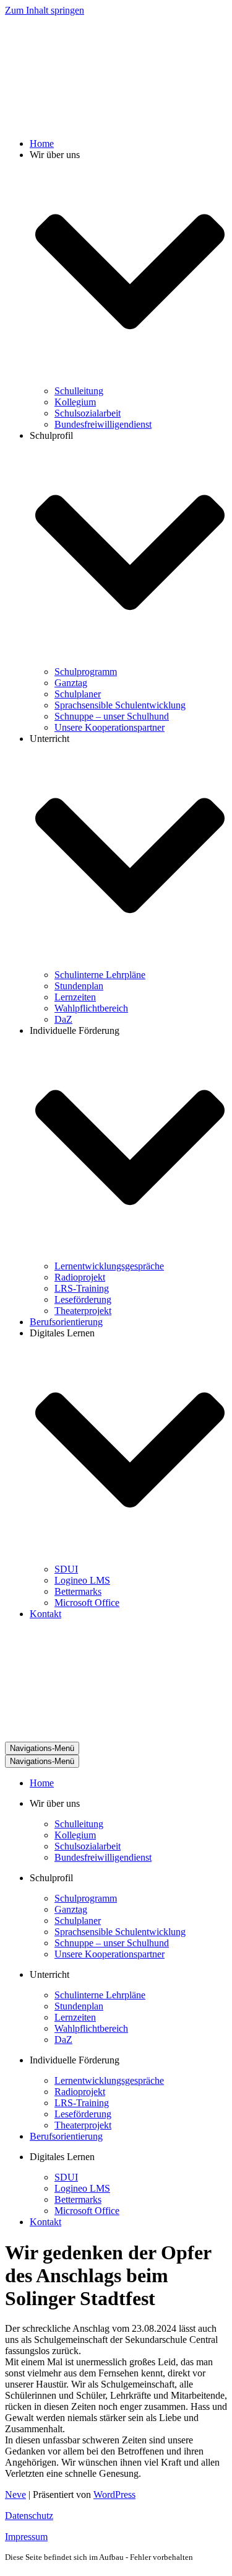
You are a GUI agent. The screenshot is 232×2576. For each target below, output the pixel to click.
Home (42, 143)
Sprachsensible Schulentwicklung (120, 705)
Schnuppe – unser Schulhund (112, 716)
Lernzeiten (75, 997)
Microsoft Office (87, 1603)
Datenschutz (29, 2516)
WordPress (114, 2494)
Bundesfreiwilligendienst (103, 424)
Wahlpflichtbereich (91, 1008)
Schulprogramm (86, 672)
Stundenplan (79, 986)
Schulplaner (78, 694)
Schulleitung (79, 391)
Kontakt (45, 1614)
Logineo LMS (82, 1580)
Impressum (26, 2537)
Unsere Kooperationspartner (110, 727)
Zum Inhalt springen (45, 10)
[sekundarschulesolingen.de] (67, 122)
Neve (15, 2494)
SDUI (66, 1569)
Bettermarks (78, 1591)
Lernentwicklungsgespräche (109, 1266)
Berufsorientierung (66, 1322)
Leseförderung (83, 1299)
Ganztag (71, 683)
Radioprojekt (80, 1277)
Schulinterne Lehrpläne (100, 975)
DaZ (63, 1019)
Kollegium (75, 402)
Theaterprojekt (83, 1311)
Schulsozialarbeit (88, 413)
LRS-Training (82, 1288)
